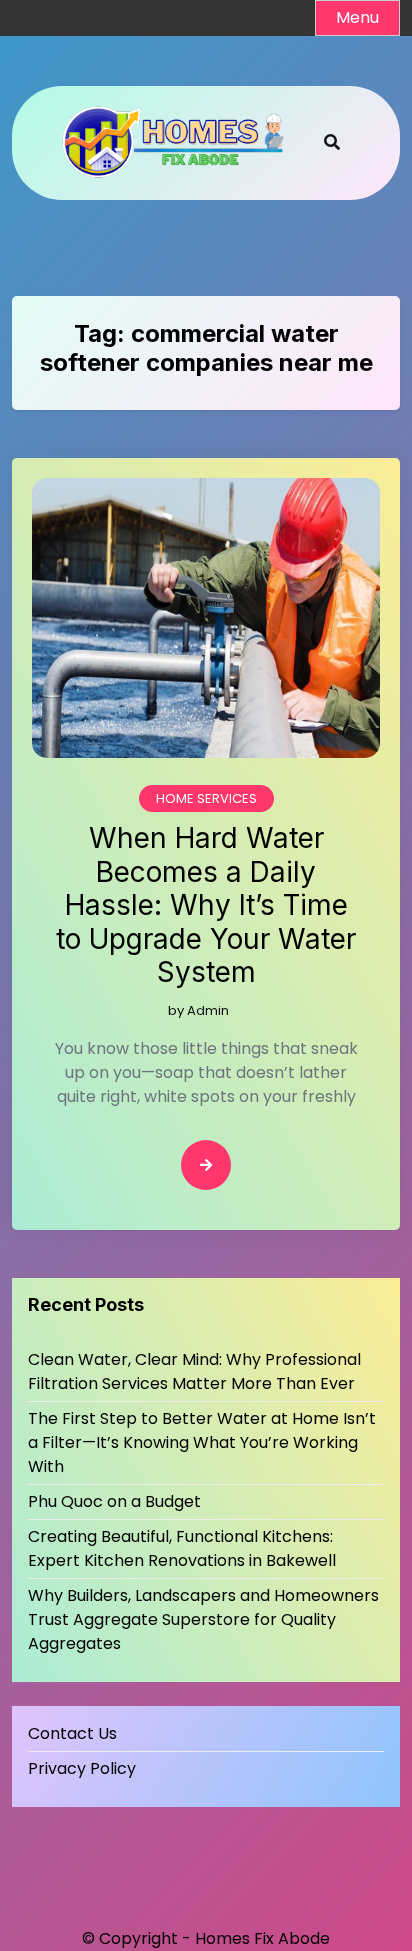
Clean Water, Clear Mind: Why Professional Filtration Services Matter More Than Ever (194, 1371)
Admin (208, 1010)
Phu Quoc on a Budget (114, 1501)
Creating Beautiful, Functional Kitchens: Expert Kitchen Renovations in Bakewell (184, 1548)
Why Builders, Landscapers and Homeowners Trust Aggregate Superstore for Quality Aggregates (203, 1619)
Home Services (206, 798)
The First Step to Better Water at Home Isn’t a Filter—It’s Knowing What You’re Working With (202, 1442)
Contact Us (72, 1733)
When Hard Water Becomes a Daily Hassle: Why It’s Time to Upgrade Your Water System (206, 905)
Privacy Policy (82, 1768)
